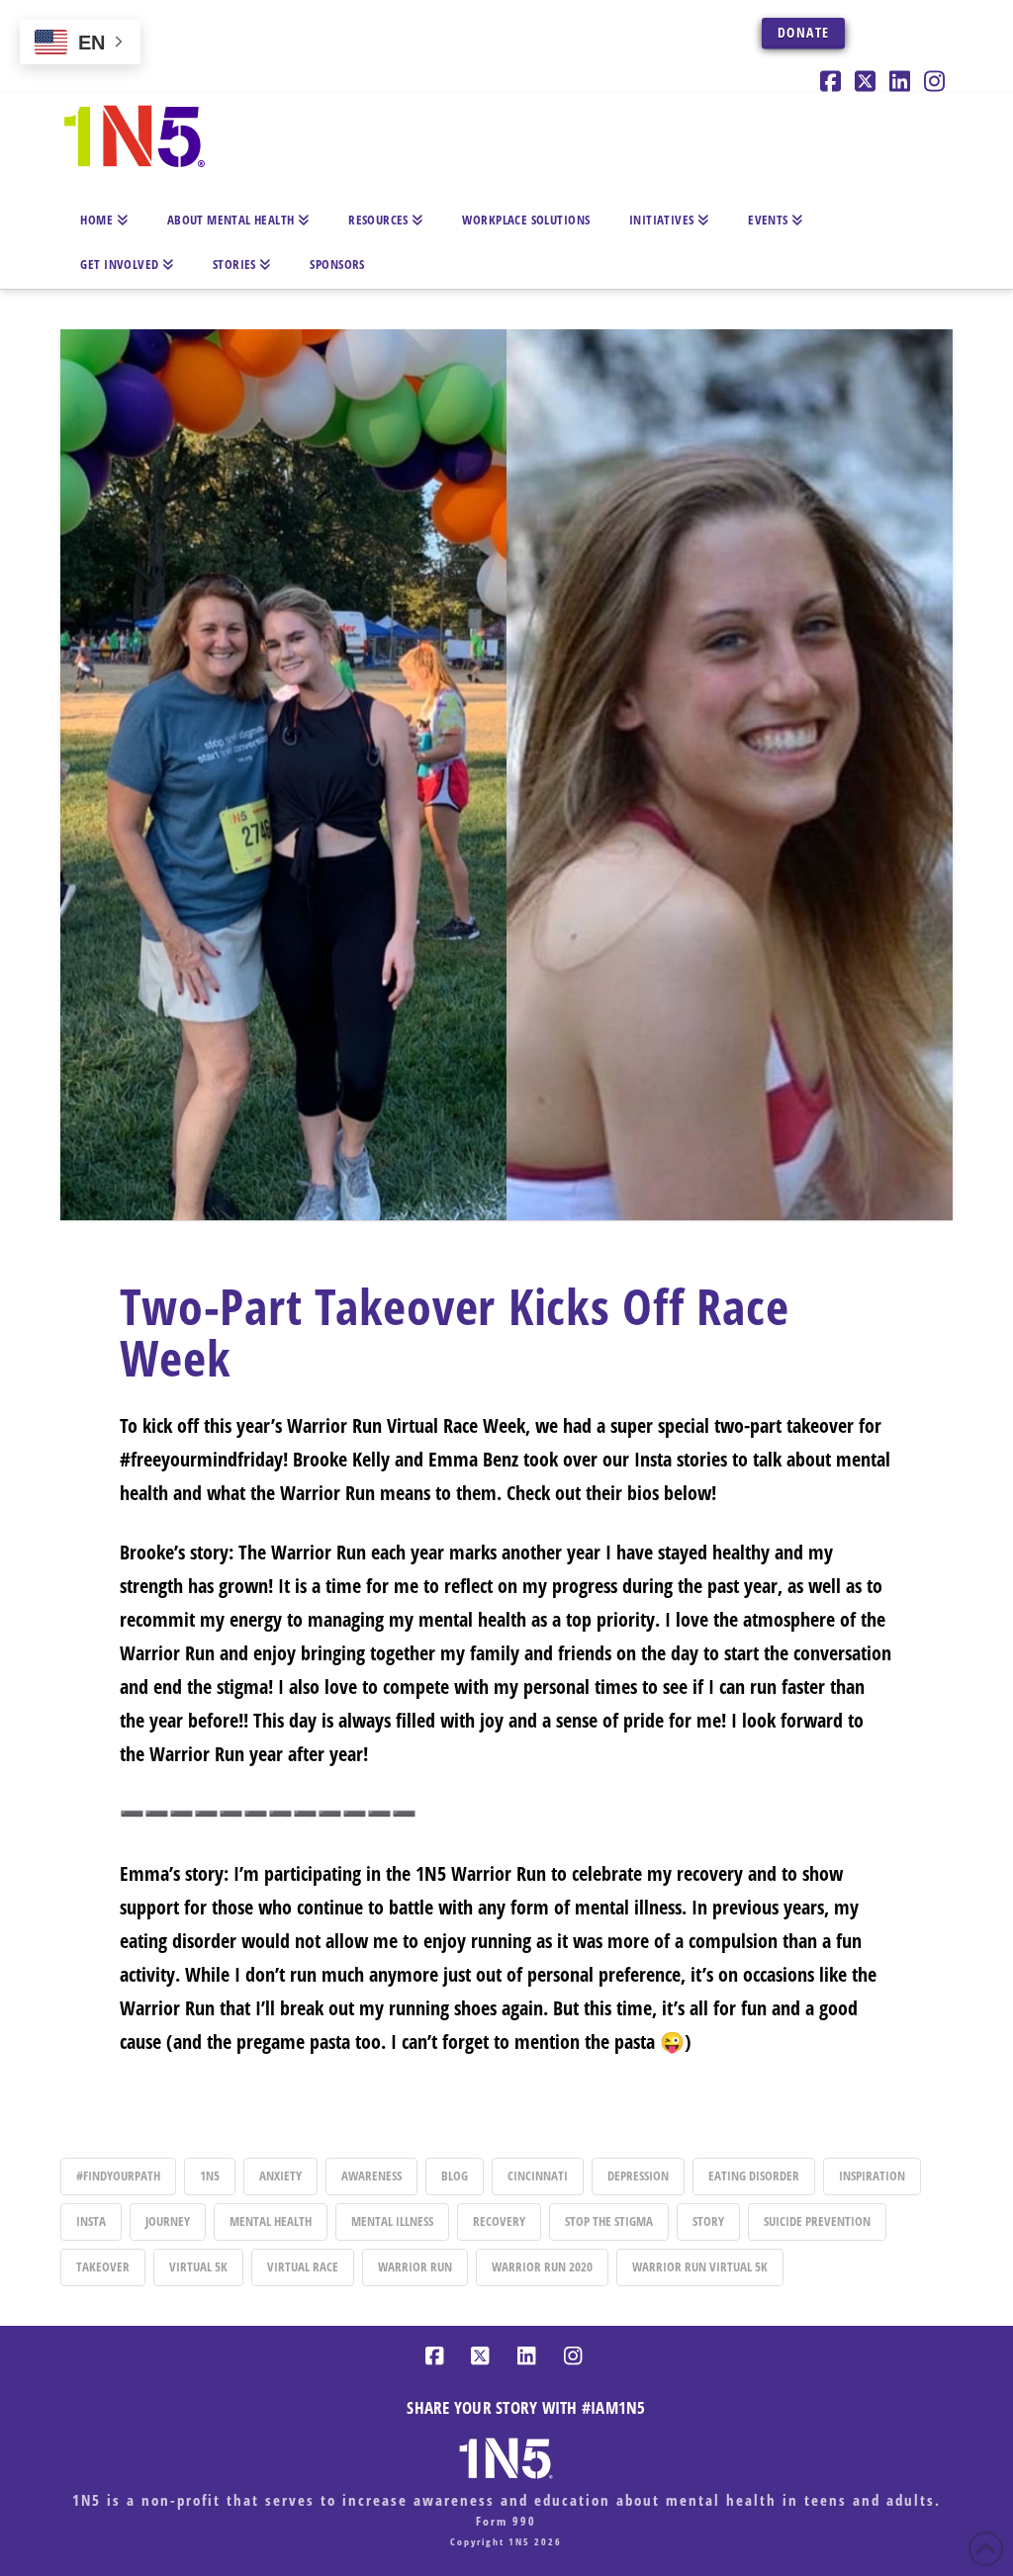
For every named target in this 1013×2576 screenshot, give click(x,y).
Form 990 (506, 2521)
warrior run (415, 2266)
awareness (371, 2176)
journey (168, 2221)
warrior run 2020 (542, 2266)
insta (91, 2221)
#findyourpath (118, 2176)
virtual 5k (198, 2266)
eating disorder (754, 2176)
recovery (499, 2221)
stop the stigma (609, 2221)
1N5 (210, 2176)
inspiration (872, 2176)
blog (455, 2176)
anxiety (280, 2176)
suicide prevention (817, 2221)
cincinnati (538, 2176)
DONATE (803, 32)
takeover (103, 2266)
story (708, 2221)
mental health (271, 2221)
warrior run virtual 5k (700, 2266)
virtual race (303, 2266)
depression (638, 2176)
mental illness (392, 2221)
